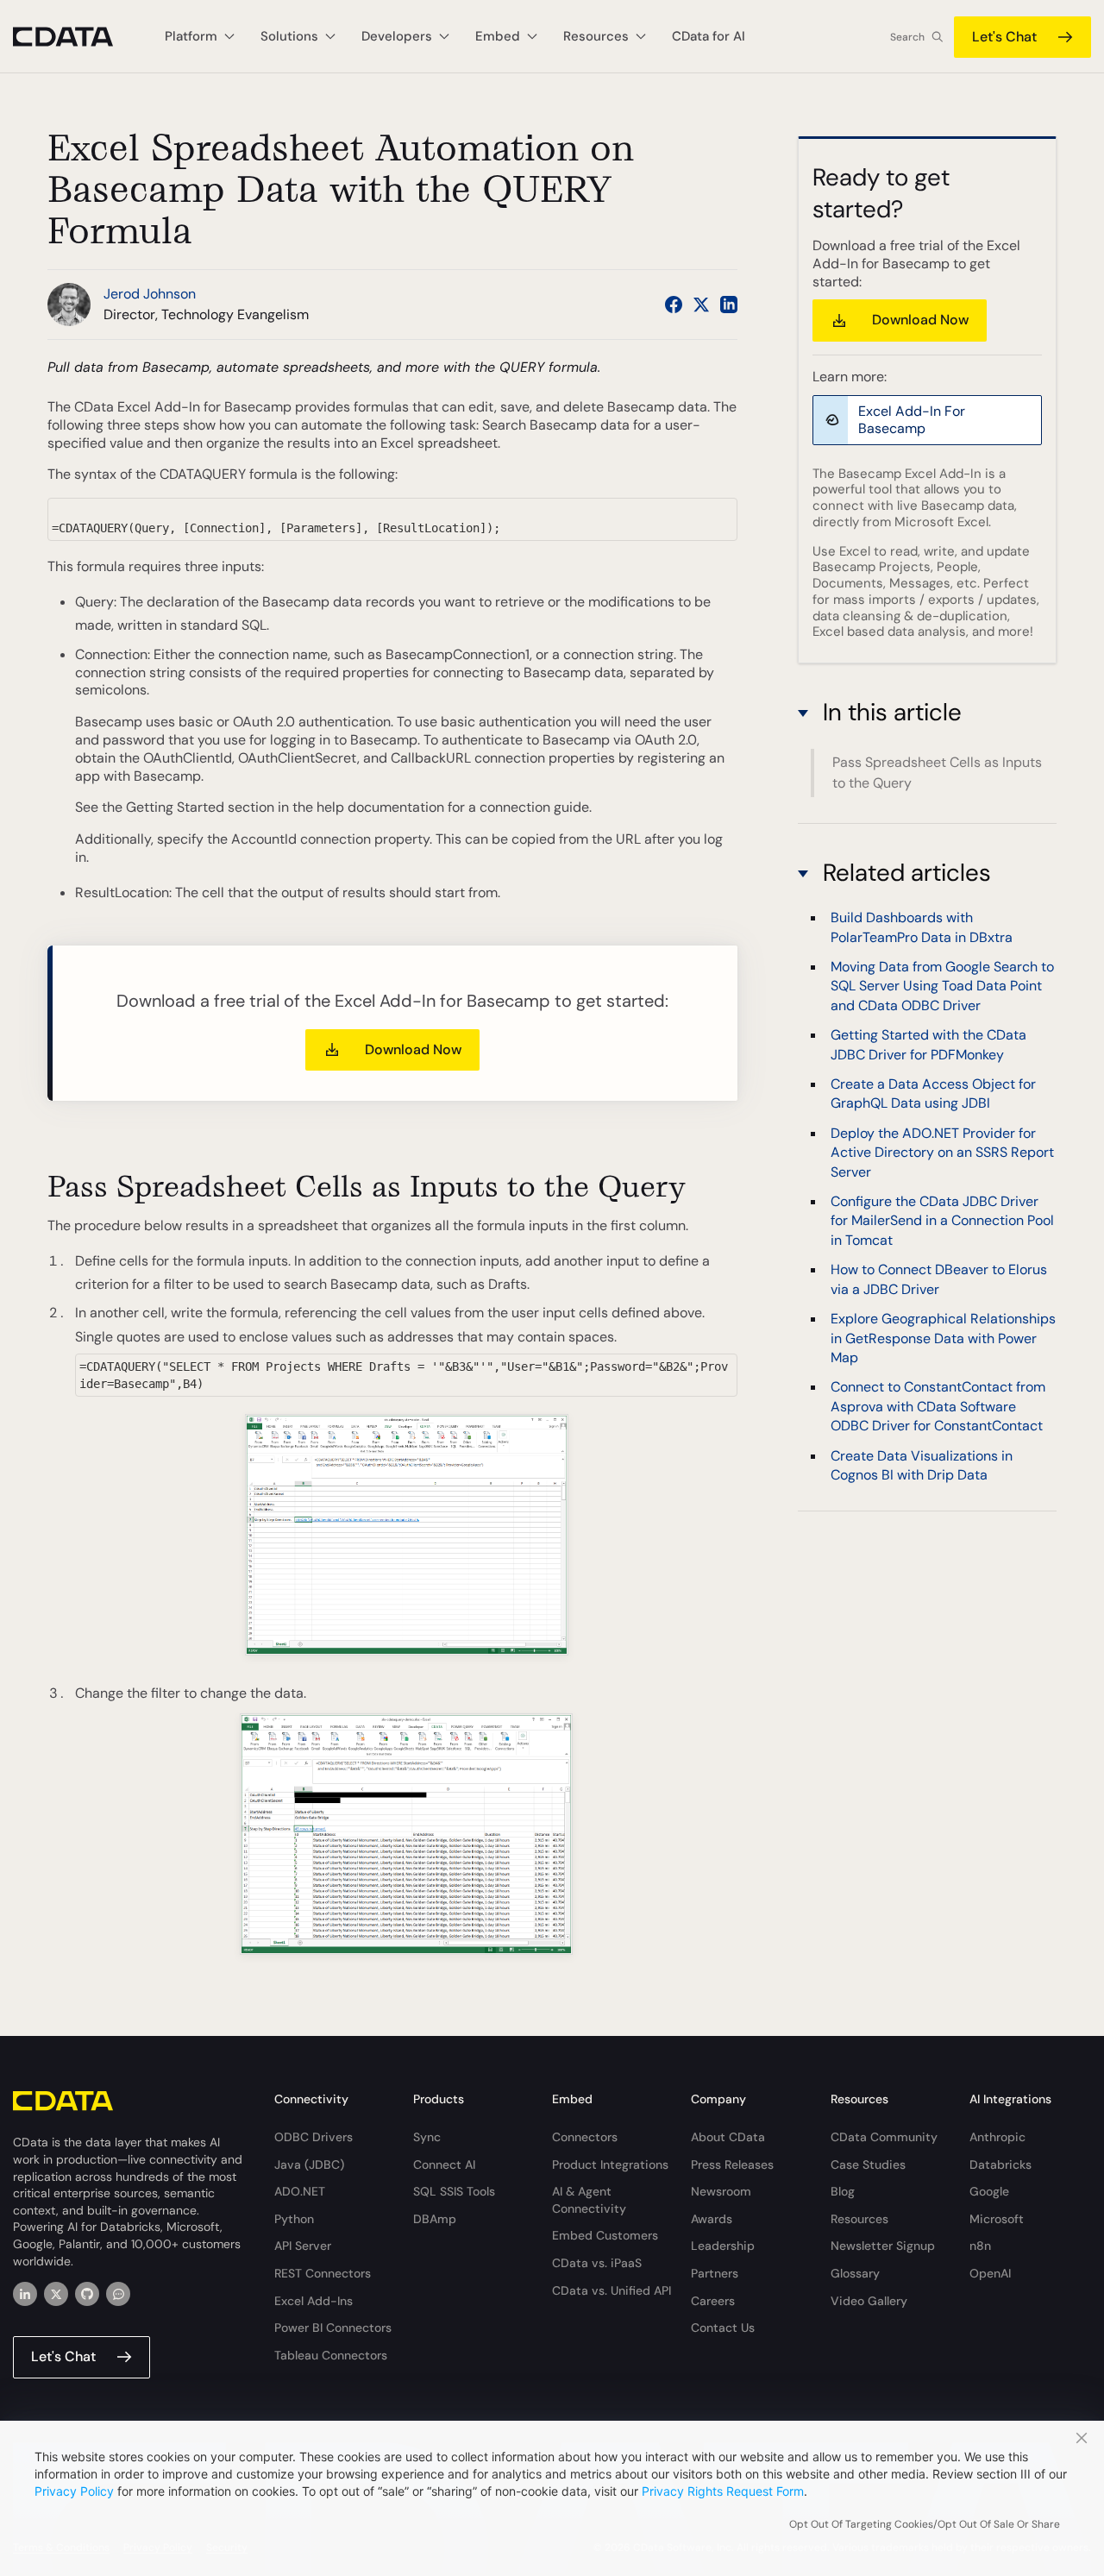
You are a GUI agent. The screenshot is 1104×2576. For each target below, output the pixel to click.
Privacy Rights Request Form (723, 2491)
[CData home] (76, 37)
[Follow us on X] (701, 305)
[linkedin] (25, 2294)
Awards (712, 2219)
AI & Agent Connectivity (589, 2200)
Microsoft (997, 2219)
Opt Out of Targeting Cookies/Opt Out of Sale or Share (925, 2524)
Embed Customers (605, 2235)
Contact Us (723, 2328)
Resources (859, 2219)
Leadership (723, 2246)
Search (907, 37)
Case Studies (868, 2164)
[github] (87, 2294)
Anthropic (997, 2137)
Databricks (1000, 2164)
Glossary (855, 2273)
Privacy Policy (74, 2491)
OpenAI (990, 2273)
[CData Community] (118, 2294)
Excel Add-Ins (314, 2301)
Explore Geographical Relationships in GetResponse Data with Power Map (943, 1339)
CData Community (884, 2137)
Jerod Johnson (150, 294)
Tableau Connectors (331, 2355)
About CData (728, 2137)
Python (294, 2219)
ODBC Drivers (314, 2137)
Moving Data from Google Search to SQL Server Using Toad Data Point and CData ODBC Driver (942, 986)
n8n (980, 2246)
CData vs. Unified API (612, 2290)
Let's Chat (1004, 37)
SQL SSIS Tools (454, 2191)
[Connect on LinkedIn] (729, 305)
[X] (56, 2294)
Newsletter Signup (883, 2246)
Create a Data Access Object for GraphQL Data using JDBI (933, 1094)
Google (989, 2191)
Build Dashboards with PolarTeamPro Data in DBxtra (922, 928)
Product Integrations (610, 2164)
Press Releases (732, 2164)
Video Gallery (869, 2301)
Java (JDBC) (309, 2164)
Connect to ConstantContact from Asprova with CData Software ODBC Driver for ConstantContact (938, 1407)
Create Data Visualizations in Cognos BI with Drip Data (922, 1465)
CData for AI (709, 36)
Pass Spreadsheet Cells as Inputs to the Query (937, 773)
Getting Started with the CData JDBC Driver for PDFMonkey (928, 1045)
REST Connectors (323, 2273)
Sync (427, 2137)
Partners (715, 2273)
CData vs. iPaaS (597, 2263)
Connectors (585, 2137)
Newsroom (721, 2191)
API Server (303, 2246)
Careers (713, 2301)
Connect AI (444, 2164)
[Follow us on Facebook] (674, 305)
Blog (843, 2191)
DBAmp (435, 2219)
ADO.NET (300, 2191)
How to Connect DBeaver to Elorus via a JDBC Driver (939, 1280)
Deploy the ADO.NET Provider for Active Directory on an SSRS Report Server (942, 1153)
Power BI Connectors (333, 2328)
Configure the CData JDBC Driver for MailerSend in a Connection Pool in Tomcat (942, 1222)
